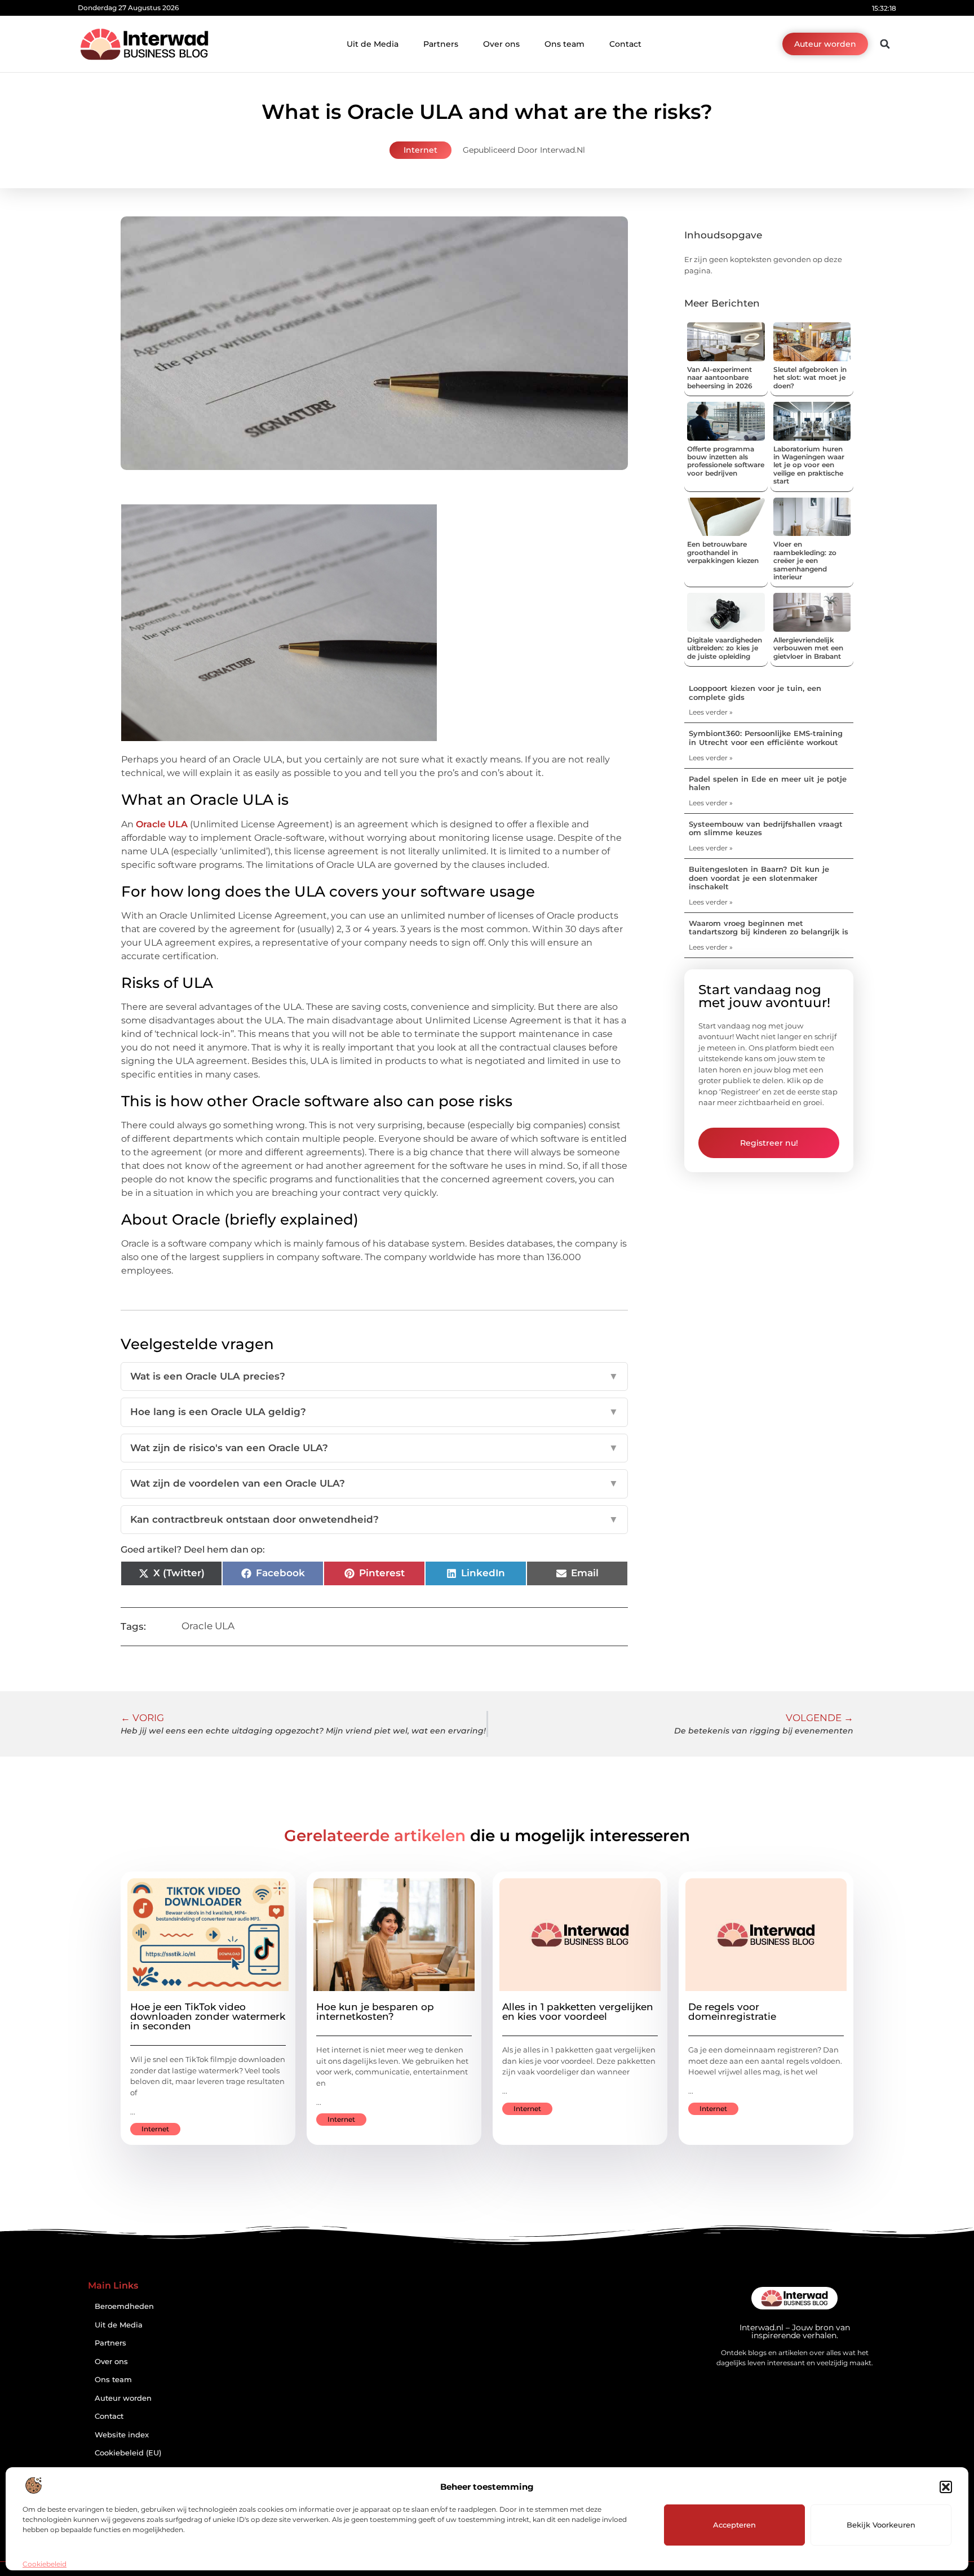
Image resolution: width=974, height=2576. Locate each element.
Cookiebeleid (45, 2564)
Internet (420, 150)
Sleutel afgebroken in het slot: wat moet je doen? (810, 378)
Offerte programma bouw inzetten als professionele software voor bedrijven (726, 461)
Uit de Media (373, 44)
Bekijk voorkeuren (881, 2525)
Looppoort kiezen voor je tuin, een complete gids (755, 693)
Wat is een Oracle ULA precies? (374, 1376)
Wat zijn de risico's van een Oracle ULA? (374, 1448)
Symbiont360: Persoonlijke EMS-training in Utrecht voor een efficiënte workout (766, 738)
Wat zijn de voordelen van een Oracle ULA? (374, 1483)
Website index (122, 2435)
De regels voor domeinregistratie (732, 2012)
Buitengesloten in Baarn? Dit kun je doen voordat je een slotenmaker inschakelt (759, 878)
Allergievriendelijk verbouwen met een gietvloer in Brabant (808, 648)
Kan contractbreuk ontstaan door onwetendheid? (374, 1519)
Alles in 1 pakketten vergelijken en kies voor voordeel (578, 2012)
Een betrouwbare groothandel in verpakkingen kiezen (723, 552)
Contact (625, 44)
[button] (946, 2487)
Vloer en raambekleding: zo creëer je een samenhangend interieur (805, 560)
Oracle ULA (208, 1626)
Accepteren (734, 2525)
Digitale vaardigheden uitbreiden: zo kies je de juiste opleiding (725, 648)
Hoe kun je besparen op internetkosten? (375, 2012)
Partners (441, 44)
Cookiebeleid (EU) (128, 2453)
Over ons (501, 44)
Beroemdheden (124, 2306)
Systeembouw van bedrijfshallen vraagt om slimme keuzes (766, 828)
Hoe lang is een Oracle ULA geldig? (374, 1412)
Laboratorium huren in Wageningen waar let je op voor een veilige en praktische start (809, 465)
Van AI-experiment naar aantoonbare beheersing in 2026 (720, 378)
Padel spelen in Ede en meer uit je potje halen (768, 783)
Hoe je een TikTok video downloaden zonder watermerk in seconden (208, 2016)
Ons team (565, 44)
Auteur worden (123, 2398)
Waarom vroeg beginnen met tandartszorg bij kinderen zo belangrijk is (769, 928)
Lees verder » (711, 712)
